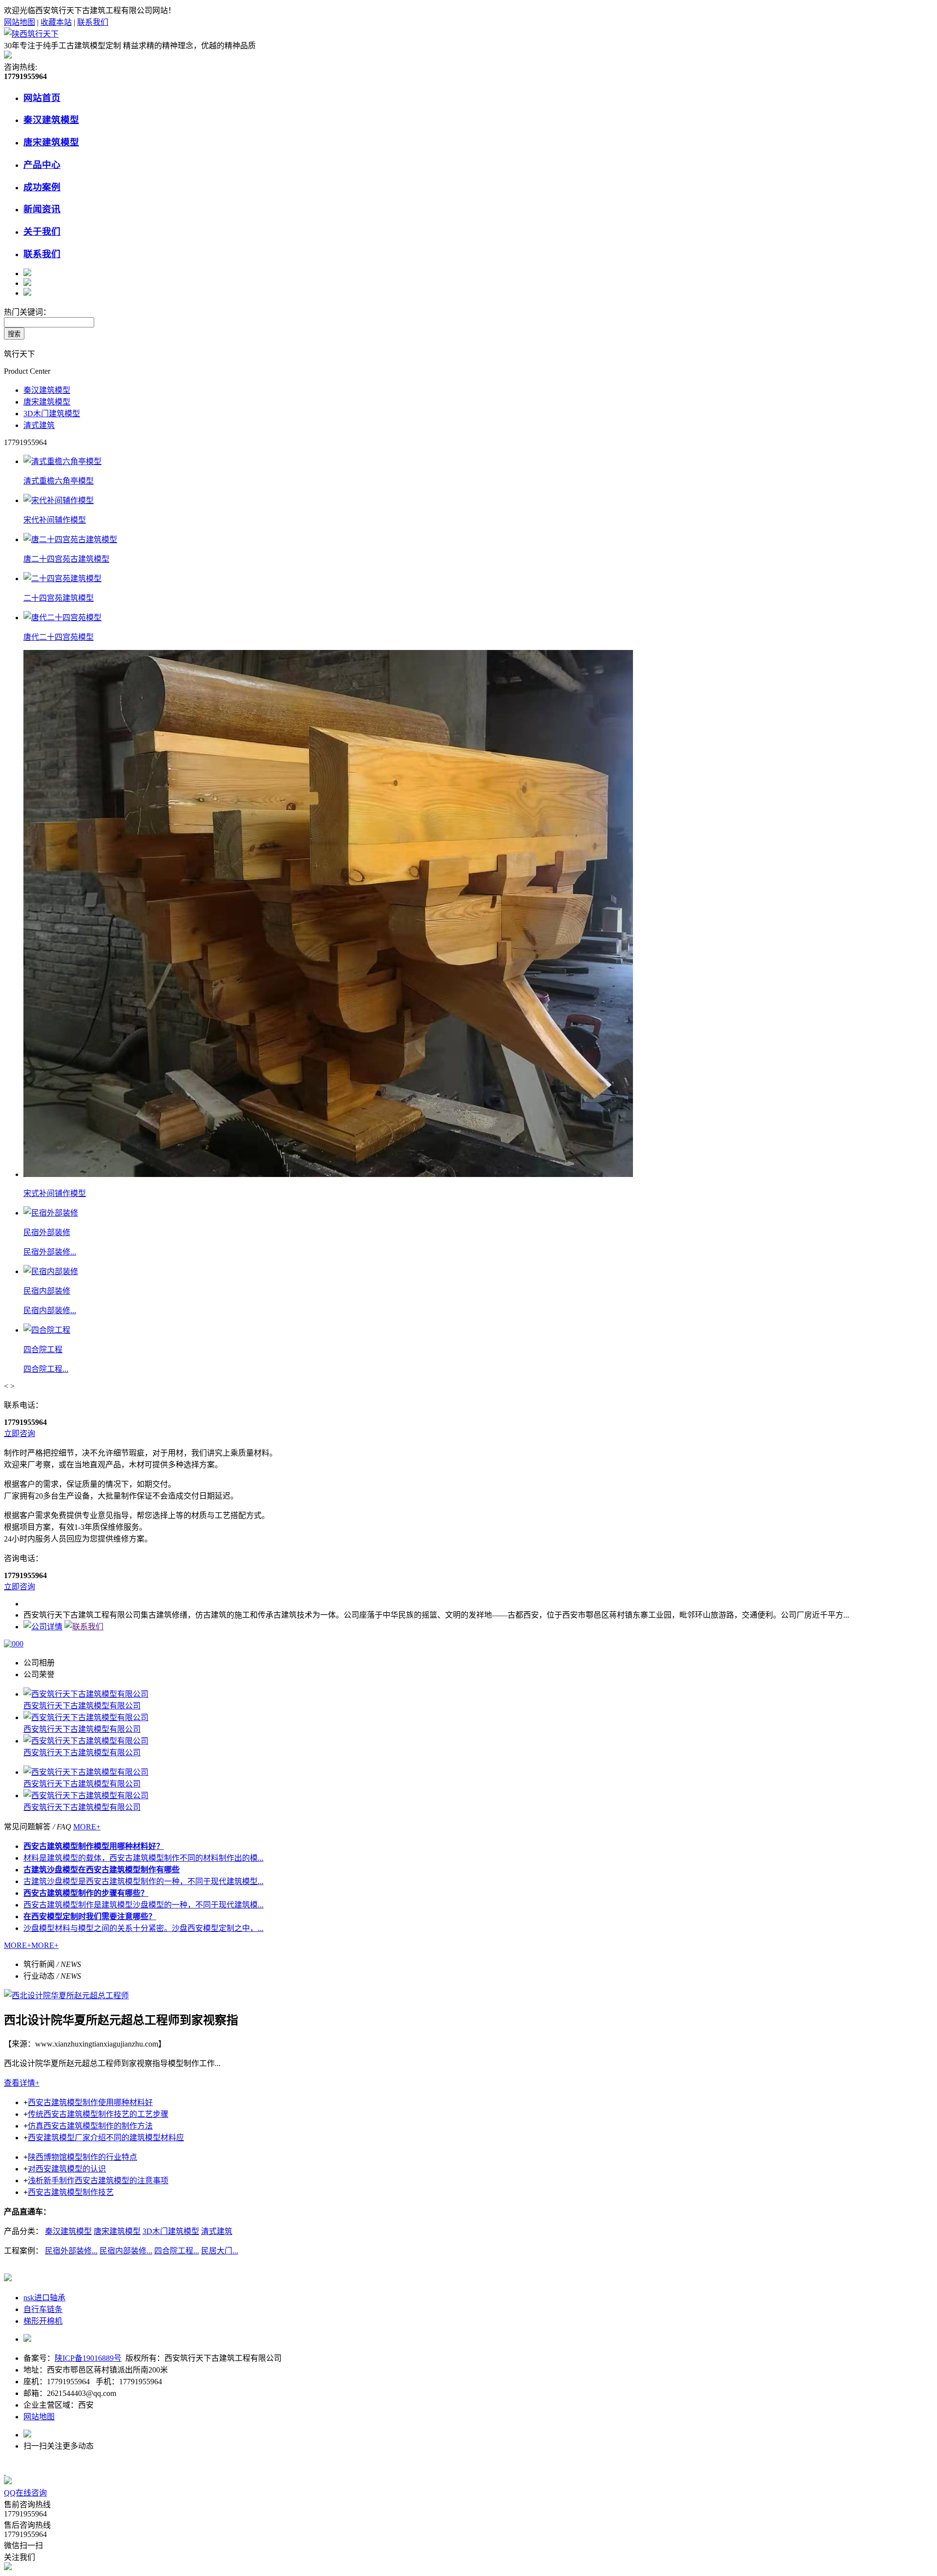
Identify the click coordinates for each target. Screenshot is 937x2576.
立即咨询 (20, 1433)
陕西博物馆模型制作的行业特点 (82, 2157)
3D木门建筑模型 (52, 414)
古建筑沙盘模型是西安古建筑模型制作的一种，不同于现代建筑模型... (143, 1881)
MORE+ (87, 1827)
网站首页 (42, 98)
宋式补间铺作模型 (55, 1193)
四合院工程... (46, 1369)
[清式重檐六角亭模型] (62, 461)
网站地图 (20, 22)
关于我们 (42, 232)
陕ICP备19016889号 (88, 2358)
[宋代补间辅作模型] (59, 500)
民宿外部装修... (50, 1252)
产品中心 (42, 165)
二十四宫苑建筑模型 (59, 598)
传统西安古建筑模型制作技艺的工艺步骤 (98, 2114)
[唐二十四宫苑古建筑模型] (70, 539)
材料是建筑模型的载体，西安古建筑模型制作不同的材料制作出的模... (143, 1858)
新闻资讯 (42, 209)
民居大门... (220, 2251)
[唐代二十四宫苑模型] (62, 618)
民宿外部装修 (47, 1232)
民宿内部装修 (47, 1291)
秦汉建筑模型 (51, 120)
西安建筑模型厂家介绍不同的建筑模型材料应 (106, 2138)
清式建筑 (39, 425)
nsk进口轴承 (44, 2298)
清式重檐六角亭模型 (59, 481)
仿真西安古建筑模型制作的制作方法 (90, 2126)
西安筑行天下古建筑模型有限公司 (82, 1706)
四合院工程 (43, 1349)
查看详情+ (22, 2083)
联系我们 (93, 22)
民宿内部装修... (50, 1310)
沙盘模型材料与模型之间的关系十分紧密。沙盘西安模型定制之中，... (143, 1928)
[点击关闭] (5, 2472)
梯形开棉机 (43, 2321)
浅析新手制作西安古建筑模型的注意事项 (98, 2180)
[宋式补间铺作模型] (328, 1174)
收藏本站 (56, 22)
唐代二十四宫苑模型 (59, 637)
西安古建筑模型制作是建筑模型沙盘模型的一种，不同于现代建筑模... (143, 1905)
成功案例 (42, 187)
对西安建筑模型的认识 (67, 2169)
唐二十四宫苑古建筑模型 (66, 559)
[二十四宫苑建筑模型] (62, 578)
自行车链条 (43, 2309)
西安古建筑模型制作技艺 (71, 2192)
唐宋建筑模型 (51, 142)
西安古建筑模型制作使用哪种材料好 (90, 2102)
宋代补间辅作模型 (55, 520)
